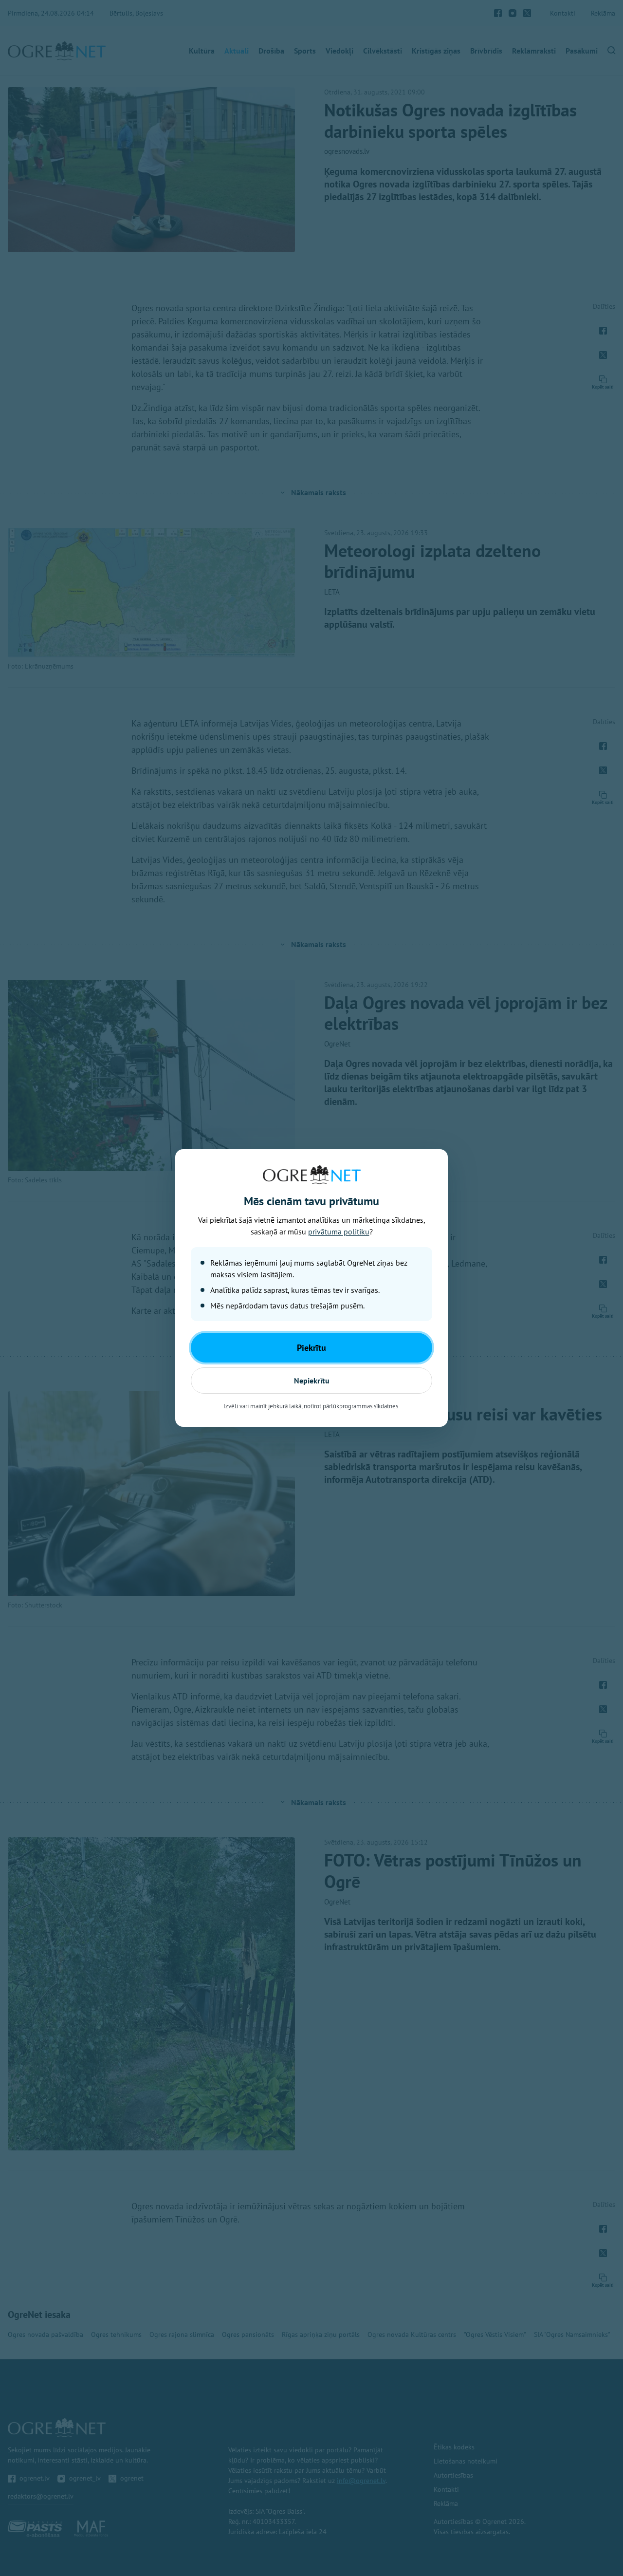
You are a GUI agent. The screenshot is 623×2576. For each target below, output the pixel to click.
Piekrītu (311, 1348)
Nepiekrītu (312, 1381)
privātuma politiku (339, 1232)
